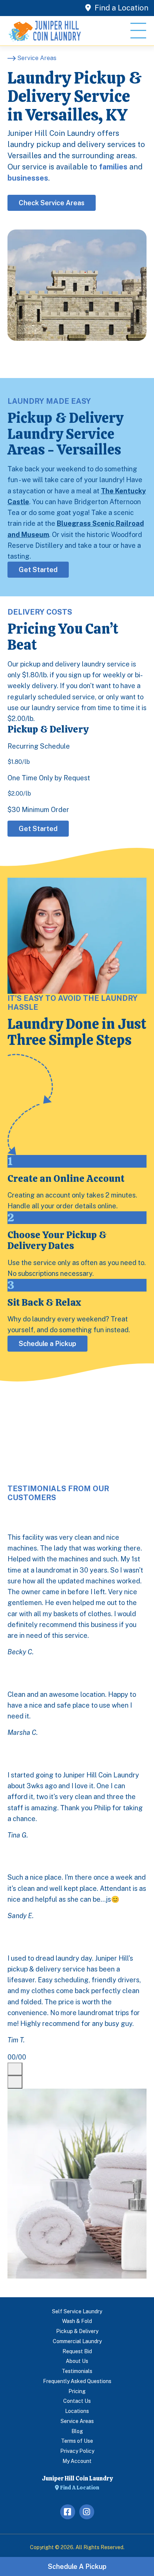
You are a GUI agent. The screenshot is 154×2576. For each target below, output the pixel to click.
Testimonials (77, 2371)
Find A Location (79, 2488)
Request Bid (77, 2351)
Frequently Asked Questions (77, 2381)
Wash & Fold (77, 2321)
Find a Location (121, 8)
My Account (77, 2461)
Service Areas (77, 2421)
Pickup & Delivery (77, 2331)
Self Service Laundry (77, 2311)
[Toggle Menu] (138, 31)
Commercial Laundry (77, 2341)
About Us (77, 2361)
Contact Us (77, 2401)
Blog (77, 2431)
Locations (77, 2411)
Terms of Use (77, 2441)
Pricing (77, 2391)
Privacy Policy (77, 2451)
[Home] (45, 31)
